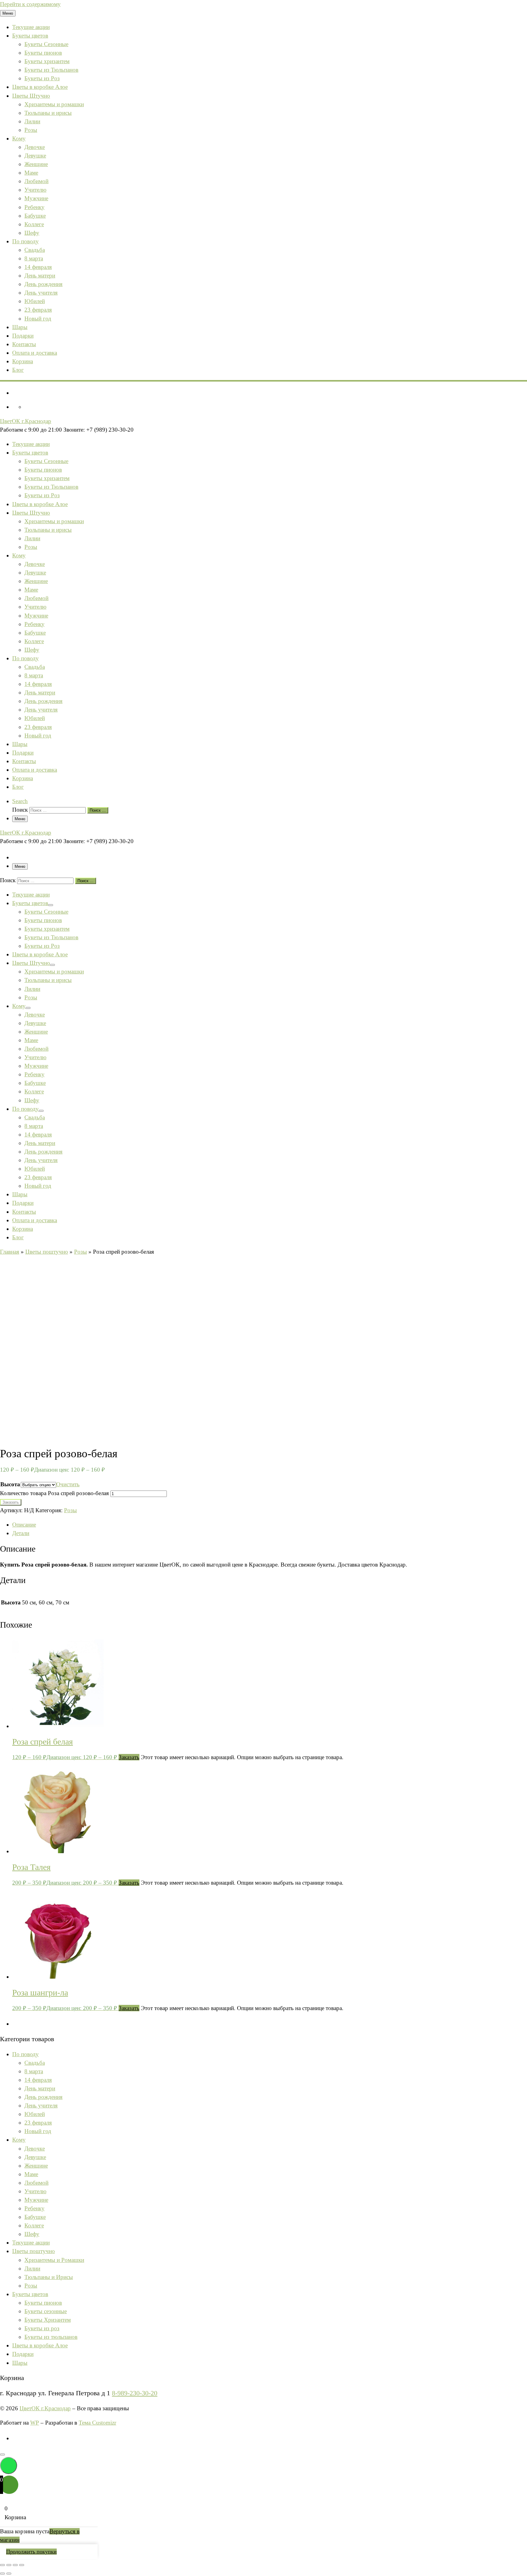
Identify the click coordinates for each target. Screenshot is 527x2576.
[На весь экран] (9, 2565)
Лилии (32, 2268)
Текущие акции (31, 2243)
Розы (81, 1252)
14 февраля (38, 2080)
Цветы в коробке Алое (40, 2345)
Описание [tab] (24, 1525)
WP (35, 2423)
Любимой (36, 2183)
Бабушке (35, 2217)
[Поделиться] (15, 2565)
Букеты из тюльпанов (51, 2337)
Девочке (35, 2148)
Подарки (23, 2354)
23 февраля (38, 2123)
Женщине (36, 2166)
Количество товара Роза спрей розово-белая (54, 1493)
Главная (10, 1252)
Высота (10, 1484)
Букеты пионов (43, 2303)
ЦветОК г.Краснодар (45, 2408)
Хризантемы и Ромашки (54, 2260)
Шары (20, 2363)
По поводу (25, 2054)
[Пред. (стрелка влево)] (2, 2574)
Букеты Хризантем (48, 2320)
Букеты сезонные (46, 2311)
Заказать (11, 1502)
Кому (19, 2140)
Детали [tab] (21, 1533)
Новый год (38, 2131)
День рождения (43, 2097)
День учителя (41, 2105)
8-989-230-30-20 (135, 2393)
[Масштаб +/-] (2, 2565)
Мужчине (36, 2200)
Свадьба (35, 2063)
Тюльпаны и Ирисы (49, 2277)
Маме (31, 2174)
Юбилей (35, 2114)
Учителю (35, 2191)
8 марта (34, 2071)
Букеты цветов (30, 2294)
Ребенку (34, 2208)
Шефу (32, 2234)
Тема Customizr (97, 2423)
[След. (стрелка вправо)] (9, 2574)
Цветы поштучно (47, 1252)
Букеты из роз (42, 2328)
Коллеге (34, 2225)
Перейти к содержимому (30, 4)
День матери (40, 2088)
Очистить (68, 1484)
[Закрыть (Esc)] (22, 2565)
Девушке (35, 2157)
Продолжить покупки (31, 2552)
